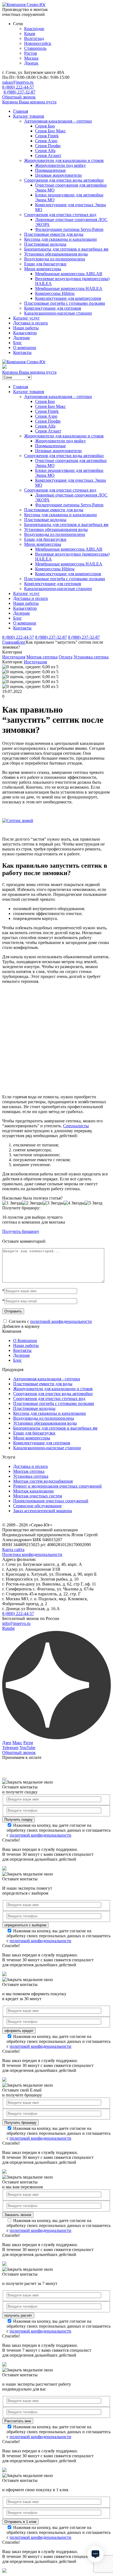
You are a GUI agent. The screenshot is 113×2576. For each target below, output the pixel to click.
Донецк (31, 63)
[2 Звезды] (32, 1203)
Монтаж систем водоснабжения (43, 1481)
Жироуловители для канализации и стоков (64, 160)
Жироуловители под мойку (60, 165)
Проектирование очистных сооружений (51, 1501)
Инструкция (14, 657)
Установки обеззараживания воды (56, 254)
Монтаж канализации (33, 1491)
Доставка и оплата (30, 323)
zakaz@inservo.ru (18, 82)
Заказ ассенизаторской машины (43, 1511)
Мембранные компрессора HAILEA (69, 288)
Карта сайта (13, 1550)
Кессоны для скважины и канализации (60, 239)
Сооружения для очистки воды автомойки (64, 180)
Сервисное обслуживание (37, 1506)
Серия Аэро (46, 141)
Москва (31, 58)
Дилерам (21, 338)
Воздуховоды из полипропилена (55, 259)
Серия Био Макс (50, 131)
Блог (18, 343)
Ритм (28, 1743)
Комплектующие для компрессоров (68, 298)
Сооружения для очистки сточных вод (60, 215)
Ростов (31, 53)
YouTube (27, 1748)
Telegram (10, 1748)
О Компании (25, 1341)
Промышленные (50, 170)
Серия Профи (48, 146)
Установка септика (91, 657)
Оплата (66, 657)
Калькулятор (25, 333)
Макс (17, 1743)
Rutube (9, 1628)
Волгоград (34, 38)
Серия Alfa (45, 151)
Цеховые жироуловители (58, 175)
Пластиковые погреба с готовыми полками (65, 303)
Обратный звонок (19, 97)
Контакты (22, 352)
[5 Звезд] (93, 1203)
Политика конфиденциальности (32, 1554)
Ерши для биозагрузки (45, 264)
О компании (25, 348)
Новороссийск (38, 43)
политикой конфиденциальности (61, 1321)
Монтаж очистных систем (38, 1496)
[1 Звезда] (12, 1203)
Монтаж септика (42, 657)
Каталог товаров (29, 116)
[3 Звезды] (53, 1203)
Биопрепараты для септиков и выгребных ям (66, 249)
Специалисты (76, 1126)
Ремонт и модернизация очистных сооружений (57, 1486)
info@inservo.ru (16, 1623)
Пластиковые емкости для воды (54, 234)
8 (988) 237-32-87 (19, 92)
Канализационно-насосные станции (58, 313)
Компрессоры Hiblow (55, 293)
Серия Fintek (47, 136)
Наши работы (26, 328)
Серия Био (45, 126)
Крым (30, 34)
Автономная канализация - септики (47, 1379)
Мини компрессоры (43, 269)
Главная (21, 111)
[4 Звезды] (74, 1203)
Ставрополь (35, 48)
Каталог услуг (26, 318)
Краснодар (34, 29)
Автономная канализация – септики (58, 121)
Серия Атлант (48, 156)
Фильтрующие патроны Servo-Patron (69, 229)
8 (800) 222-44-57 (18, 87)
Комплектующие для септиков (53, 308)
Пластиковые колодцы (45, 244)
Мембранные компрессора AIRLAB (69, 274)
